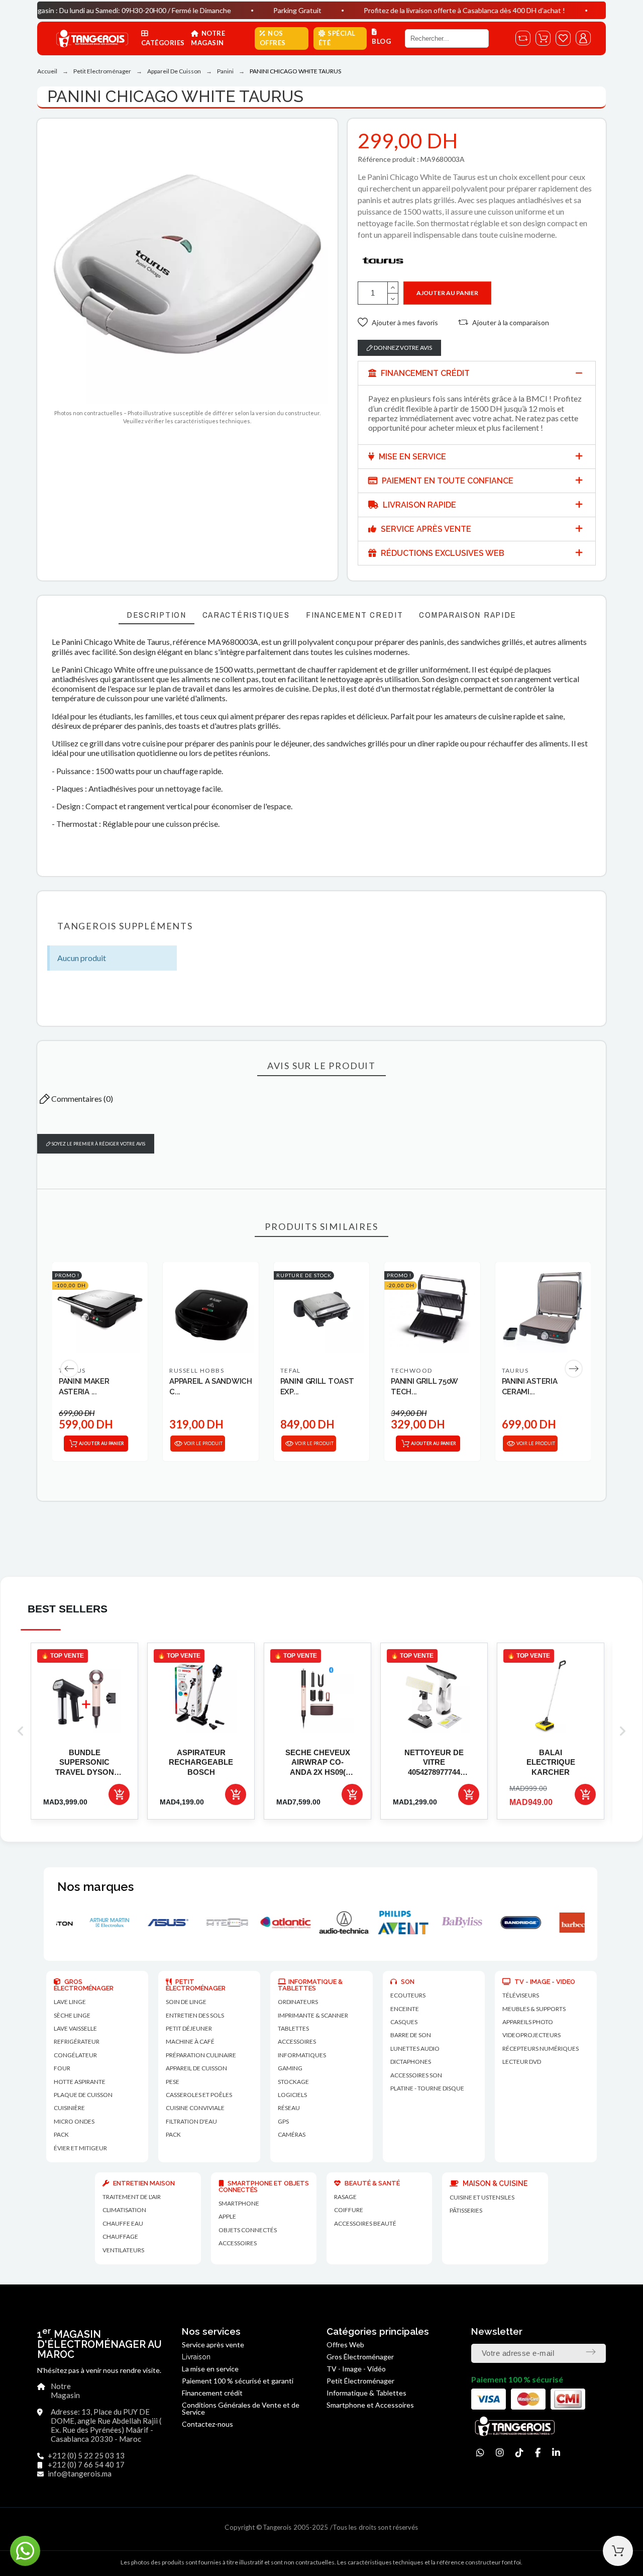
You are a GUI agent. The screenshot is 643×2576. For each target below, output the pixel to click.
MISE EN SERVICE (411, 457)
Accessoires (238, 2243)
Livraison (196, 2357)
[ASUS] (87, 1923)
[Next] (574, 1369)
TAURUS (515, 1370)
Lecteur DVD (522, 2062)
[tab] (477, 373)
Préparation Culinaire (201, 2055)
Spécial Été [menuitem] (337, 38)
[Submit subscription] (591, 2352)
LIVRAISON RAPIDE (418, 505)
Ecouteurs (408, 1995)
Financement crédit (212, 2393)
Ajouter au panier (447, 293)
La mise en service (210, 2369)
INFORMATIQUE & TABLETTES (310, 1985)
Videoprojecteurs (531, 2035)
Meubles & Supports (534, 2009)
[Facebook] (538, 2453)
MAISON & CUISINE (494, 2183)
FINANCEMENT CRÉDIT (424, 373)
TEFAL (291, 1370)
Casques (404, 2022)
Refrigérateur (77, 2041)
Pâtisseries (466, 2210)
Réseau (289, 2108)
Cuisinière (69, 2108)
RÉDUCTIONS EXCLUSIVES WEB (442, 553)
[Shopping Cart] (618, 2551)
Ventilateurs (123, 2250)
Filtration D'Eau (191, 2121)
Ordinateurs (298, 2002)
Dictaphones (411, 2062)
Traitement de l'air (132, 2197)
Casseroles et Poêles (199, 2095)
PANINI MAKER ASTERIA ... (84, 1387)
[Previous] (69, 1369)
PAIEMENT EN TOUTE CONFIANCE (447, 481)
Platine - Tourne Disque (427, 2088)
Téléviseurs (521, 1995)
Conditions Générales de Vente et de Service (241, 2408)
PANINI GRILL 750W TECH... (424, 1387)
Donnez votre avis (402, 348)
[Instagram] (500, 2453)
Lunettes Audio (415, 2048)
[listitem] (84, 1731)
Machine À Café (190, 2041)
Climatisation (124, 2210)
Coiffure (349, 2210)
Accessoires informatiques (302, 2048)
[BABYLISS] (381, 1923)
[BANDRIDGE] (439, 1923)
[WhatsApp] (480, 2453)
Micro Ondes (74, 2121)
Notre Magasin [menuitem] (208, 38)
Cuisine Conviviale (195, 2108)
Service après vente (213, 2345)
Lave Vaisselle (75, 2028)
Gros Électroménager (360, 2357)
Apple (227, 2216)
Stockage (293, 2082)
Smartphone (239, 2203)
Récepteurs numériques (541, 2048)
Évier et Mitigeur (80, 2148)
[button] (398, 322)
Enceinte (405, 2009)
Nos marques (95, 1887)
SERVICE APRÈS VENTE (425, 529)
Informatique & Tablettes (366, 2393)
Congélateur (75, 2055)
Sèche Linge (72, 2015)
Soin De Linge (186, 2002)
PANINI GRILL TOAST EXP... (317, 1387)
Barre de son (411, 2035)
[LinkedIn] (556, 2453)
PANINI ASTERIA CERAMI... (530, 1387)
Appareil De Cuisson (196, 2068)
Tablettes (293, 2028)
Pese (173, 2082)
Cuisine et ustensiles (482, 2197)
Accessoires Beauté (365, 2223)
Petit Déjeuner (189, 2028)
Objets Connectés (248, 2230)
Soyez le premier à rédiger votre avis (98, 1144)
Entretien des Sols (195, 2015)
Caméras (292, 2134)
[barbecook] (498, 1923)
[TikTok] (519, 2453)
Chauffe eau (123, 2223)
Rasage (345, 2197)
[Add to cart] (119, 1794)
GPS (283, 2121)
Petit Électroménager (360, 2381)
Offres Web (345, 2345)
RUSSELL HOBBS (197, 1370)
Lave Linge (70, 2002)
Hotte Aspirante (80, 2082)
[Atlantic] (204, 1923)
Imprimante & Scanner (313, 2015)
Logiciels (292, 2095)
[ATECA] (145, 1923)
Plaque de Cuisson (83, 2095)
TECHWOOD (412, 1370)
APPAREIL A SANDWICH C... (210, 1387)
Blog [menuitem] (381, 41)
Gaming (290, 2068)
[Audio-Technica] (263, 1923)
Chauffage (120, 2236)
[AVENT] (322, 1923)
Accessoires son (416, 2075)
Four (62, 2068)
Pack (61, 2134)
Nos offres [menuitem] (273, 38)
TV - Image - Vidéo (356, 2369)
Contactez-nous (207, 2424)
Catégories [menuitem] (163, 43)
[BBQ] (557, 1923)
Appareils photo (528, 2022)
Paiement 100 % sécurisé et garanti (238, 2381)
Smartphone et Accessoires (370, 2405)
